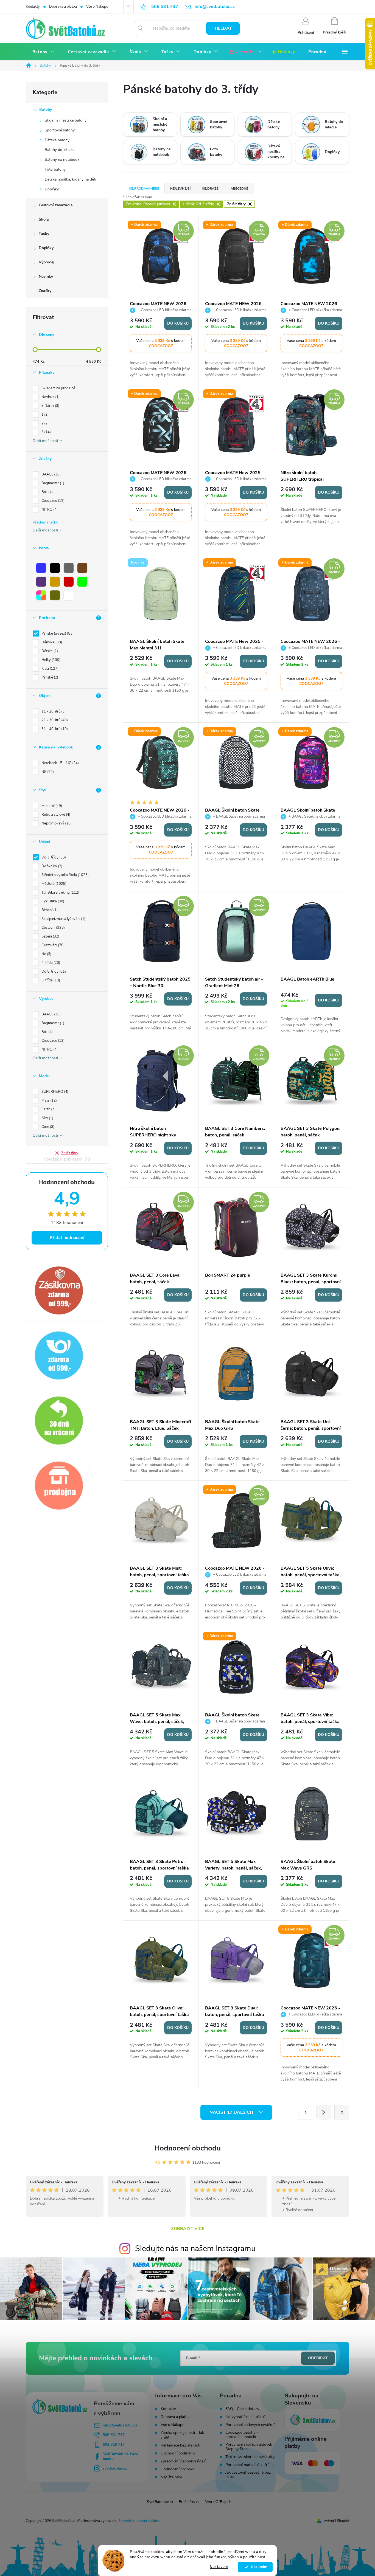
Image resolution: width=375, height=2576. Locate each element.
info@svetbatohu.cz (120, 2425)
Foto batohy (55, 169)
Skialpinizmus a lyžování (63, 919)
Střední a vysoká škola (65, 875)
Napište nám (171, 2477)
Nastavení (219, 2567)
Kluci (49, 669)
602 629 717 (114, 2444)
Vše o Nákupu (97, 7)
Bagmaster (52, 483)
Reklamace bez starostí (180, 2445)
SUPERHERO (54, 1092)
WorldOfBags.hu (219, 2502)
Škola (44, 219)
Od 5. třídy (53, 972)
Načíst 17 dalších (232, 2112)
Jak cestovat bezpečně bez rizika (248, 2475)
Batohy (46, 110)
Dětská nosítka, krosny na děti (70, 179)
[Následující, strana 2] (324, 2112)
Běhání (49, 910)
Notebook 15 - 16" (60, 763)
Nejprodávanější (144, 188)
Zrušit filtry (70, 1153)
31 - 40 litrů (54, 729)
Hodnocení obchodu (187, 2148)
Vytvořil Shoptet (336, 2521)
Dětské (49, 651)
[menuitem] (44, 52)
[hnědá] (82, 568)
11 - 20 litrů (53, 711)
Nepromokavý (56, 823)
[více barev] (41, 595)
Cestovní (53, 928)
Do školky (51, 866)
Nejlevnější (180, 188)
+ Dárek (50, 406)
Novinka (50, 397)
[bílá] (69, 595)
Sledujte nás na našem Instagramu (195, 2249)
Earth (48, 1109)
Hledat (223, 28)
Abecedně (239, 188)
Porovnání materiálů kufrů (247, 2465)
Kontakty (33, 7)
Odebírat (318, 2358)
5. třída (50, 980)
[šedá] (69, 568)
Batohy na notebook (62, 160)
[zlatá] (55, 582)
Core (47, 1127)
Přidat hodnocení (67, 1238)
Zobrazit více (188, 2229)
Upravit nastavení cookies (139, 2521)
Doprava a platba (63, 7)
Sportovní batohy (60, 130)
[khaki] (55, 595)
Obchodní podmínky (178, 2453)
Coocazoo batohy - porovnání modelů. (242, 2435)
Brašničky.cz (189, 2502)
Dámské (51, 642)
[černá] (55, 568)
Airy (47, 1118)
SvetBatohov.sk (160, 2502)
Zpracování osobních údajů (184, 2461)
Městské (53, 884)
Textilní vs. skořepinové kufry (250, 2457)
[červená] (69, 582)
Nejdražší (211, 188)
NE (47, 772)
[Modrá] (41, 568)
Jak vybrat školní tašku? (245, 2417)
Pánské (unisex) (57, 634)
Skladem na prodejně (58, 388)
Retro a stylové (55, 815)
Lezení (50, 936)
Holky (50, 660)
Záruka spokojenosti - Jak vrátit (182, 2435)
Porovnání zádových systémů (251, 2425)
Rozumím (258, 2567)
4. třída (50, 963)
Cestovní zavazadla (56, 205)
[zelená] (82, 582)
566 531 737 (114, 2435)
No (46, 954)
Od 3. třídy (53, 857)
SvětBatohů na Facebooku (120, 2456)
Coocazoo (52, 501)
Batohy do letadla (60, 150)
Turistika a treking (60, 893)
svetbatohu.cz (115, 2468)
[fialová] (41, 582)
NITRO (49, 509)
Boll (47, 492)
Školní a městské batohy (66, 120)
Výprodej (47, 262)
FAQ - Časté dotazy (242, 2409)
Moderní (51, 806)
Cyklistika (52, 901)
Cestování (52, 945)
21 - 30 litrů (54, 720)
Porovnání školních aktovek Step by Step (249, 2447)
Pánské (49, 677)
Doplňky (52, 189)
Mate (49, 1100)
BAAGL (51, 474)
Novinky (46, 276)
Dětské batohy (57, 140)
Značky (45, 291)
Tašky (44, 234)
